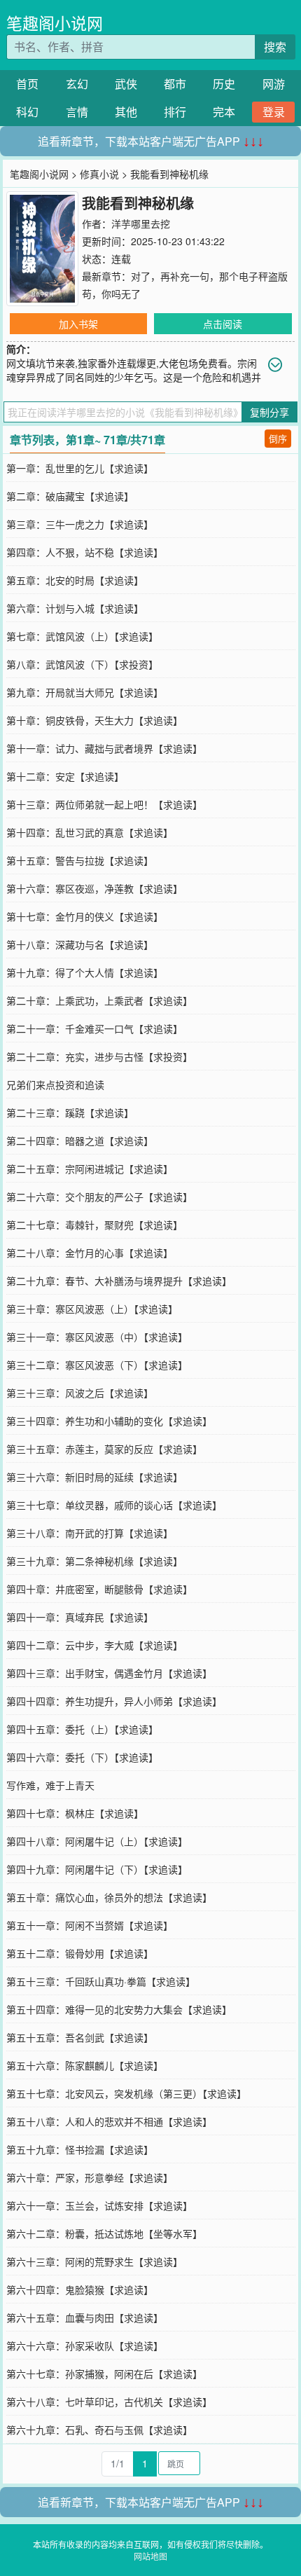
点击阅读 (223, 324)
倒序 (278, 438)
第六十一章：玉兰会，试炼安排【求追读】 (99, 2205)
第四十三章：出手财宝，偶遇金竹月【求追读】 (109, 1673)
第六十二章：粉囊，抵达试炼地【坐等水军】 (104, 2233)
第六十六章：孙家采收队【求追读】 (85, 2346)
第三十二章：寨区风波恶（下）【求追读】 (97, 1365)
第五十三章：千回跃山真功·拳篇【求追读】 (101, 1981)
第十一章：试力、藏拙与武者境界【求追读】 (104, 748)
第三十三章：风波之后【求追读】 (80, 1393)
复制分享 (269, 412)
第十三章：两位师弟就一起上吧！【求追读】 (104, 804)
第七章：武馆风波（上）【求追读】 (82, 636)
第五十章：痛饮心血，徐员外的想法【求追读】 (109, 1897)
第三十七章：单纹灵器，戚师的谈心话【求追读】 (114, 1505)
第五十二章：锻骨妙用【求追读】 (80, 1953)
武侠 (126, 84)
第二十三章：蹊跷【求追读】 (70, 1113)
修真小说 (99, 174)
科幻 (27, 112)
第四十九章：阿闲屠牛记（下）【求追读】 (97, 1869)
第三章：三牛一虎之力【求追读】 (80, 524)
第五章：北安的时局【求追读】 (75, 580)
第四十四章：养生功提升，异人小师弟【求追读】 (114, 1701)
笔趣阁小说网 (55, 23)
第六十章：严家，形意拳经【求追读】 (90, 2177)
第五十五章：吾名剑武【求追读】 (80, 2037)
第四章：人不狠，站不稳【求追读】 (85, 552)
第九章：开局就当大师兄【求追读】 (85, 692)
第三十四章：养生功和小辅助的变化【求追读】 (109, 1421)
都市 (175, 84)
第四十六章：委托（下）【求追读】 (82, 1757)
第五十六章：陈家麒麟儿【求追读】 (85, 2065)
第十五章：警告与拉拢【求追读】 (80, 860)
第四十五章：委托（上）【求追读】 (82, 1729)
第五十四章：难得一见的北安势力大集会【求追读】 (119, 2009)
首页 (27, 84)
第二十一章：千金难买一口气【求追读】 (94, 1028)
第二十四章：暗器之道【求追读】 (80, 1141)
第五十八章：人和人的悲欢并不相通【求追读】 (109, 2121)
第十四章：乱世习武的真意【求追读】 (90, 832)
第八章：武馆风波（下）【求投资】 (82, 664)
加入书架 (78, 324)
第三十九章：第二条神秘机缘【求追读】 (94, 1561)
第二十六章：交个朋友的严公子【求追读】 (99, 1197)
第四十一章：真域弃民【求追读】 (80, 1617)
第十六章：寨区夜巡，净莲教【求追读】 (94, 888)
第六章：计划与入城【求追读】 (75, 608)
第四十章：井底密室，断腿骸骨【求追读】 (99, 1589)
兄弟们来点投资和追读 (55, 1084)
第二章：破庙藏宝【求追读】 (70, 496)
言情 (77, 112)
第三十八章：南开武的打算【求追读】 (90, 1533)
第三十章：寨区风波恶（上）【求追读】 (92, 1309)
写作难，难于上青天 (50, 1785)
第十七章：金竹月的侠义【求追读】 (85, 916)
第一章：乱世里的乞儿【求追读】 (80, 468)
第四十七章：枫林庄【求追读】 (75, 1813)
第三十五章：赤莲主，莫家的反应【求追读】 (104, 1449)
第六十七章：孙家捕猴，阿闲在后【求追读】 (104, 2374)
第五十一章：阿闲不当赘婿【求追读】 (90, 1925)
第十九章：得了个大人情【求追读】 (85, 972)
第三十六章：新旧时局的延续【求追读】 (94, 1477)
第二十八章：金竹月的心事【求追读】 (90, 1253)
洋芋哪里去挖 (141, 223)
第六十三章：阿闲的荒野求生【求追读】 (94, 2261)
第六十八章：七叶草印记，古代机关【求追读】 (109, 2402)
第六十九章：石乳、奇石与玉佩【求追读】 (99, 2430)
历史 (224, 84)
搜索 (275, 47)
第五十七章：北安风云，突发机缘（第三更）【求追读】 (126, 2093)
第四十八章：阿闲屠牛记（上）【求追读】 (97, 1841)
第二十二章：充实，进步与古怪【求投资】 (99, 1056)
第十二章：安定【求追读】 (65, 776)
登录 (274, 112)
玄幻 (77, 84)
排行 (175, 112)
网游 (274, 84)
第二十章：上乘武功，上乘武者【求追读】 (99, 1000)
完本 (224, 112)
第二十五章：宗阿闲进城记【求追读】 (90, 1169)
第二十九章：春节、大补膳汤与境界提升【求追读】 (119, 1281)
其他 (126, 112)
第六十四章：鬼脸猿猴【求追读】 (80, 2289)
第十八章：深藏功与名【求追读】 (80, 944)
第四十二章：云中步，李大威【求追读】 (94, 1645)
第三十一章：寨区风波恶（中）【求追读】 (97, 1337)
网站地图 (150, 2556)
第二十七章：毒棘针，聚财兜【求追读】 (94, 1225)
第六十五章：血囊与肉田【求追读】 (85, 2317)
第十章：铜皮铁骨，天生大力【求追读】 (94, 720)
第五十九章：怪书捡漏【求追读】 (80, 2149)
